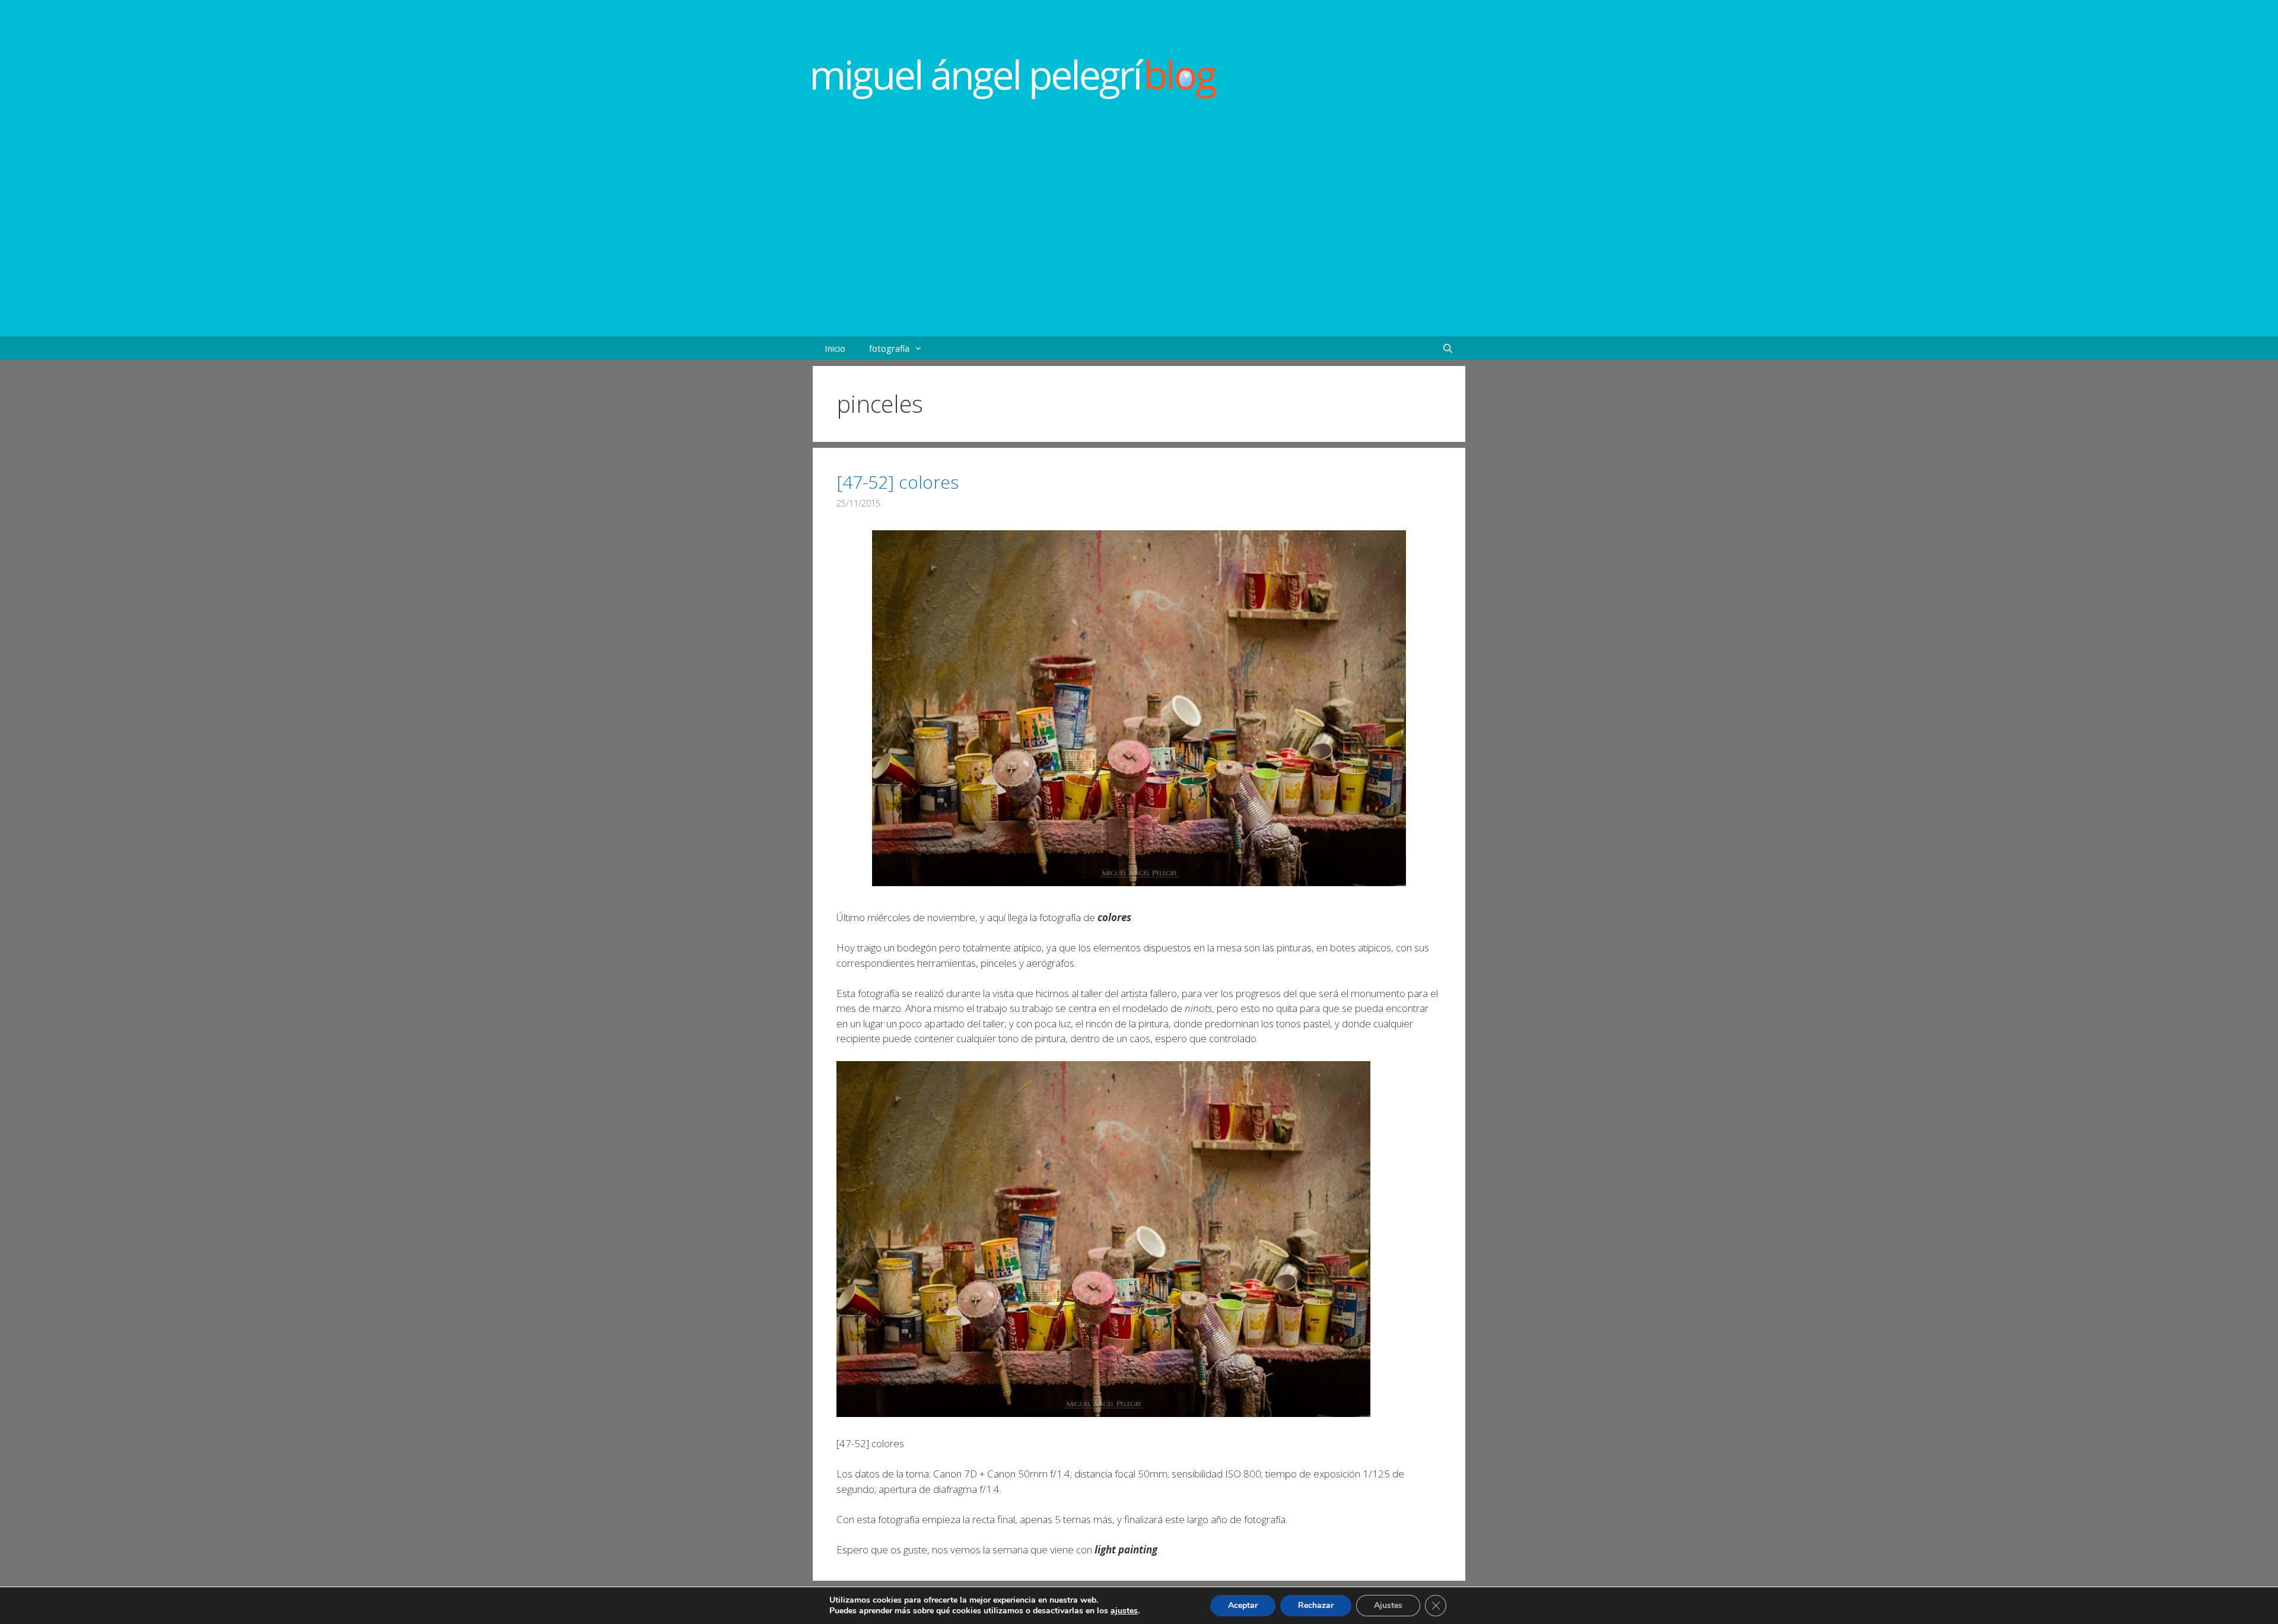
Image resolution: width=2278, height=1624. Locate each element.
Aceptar (1243, 1605)
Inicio (835, 348)
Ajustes (1388, 1605)
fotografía (889, 348)
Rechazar (1316, 1605)
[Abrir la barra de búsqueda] (1448, 348)
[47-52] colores (898, 482)
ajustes (1124, 1611)
